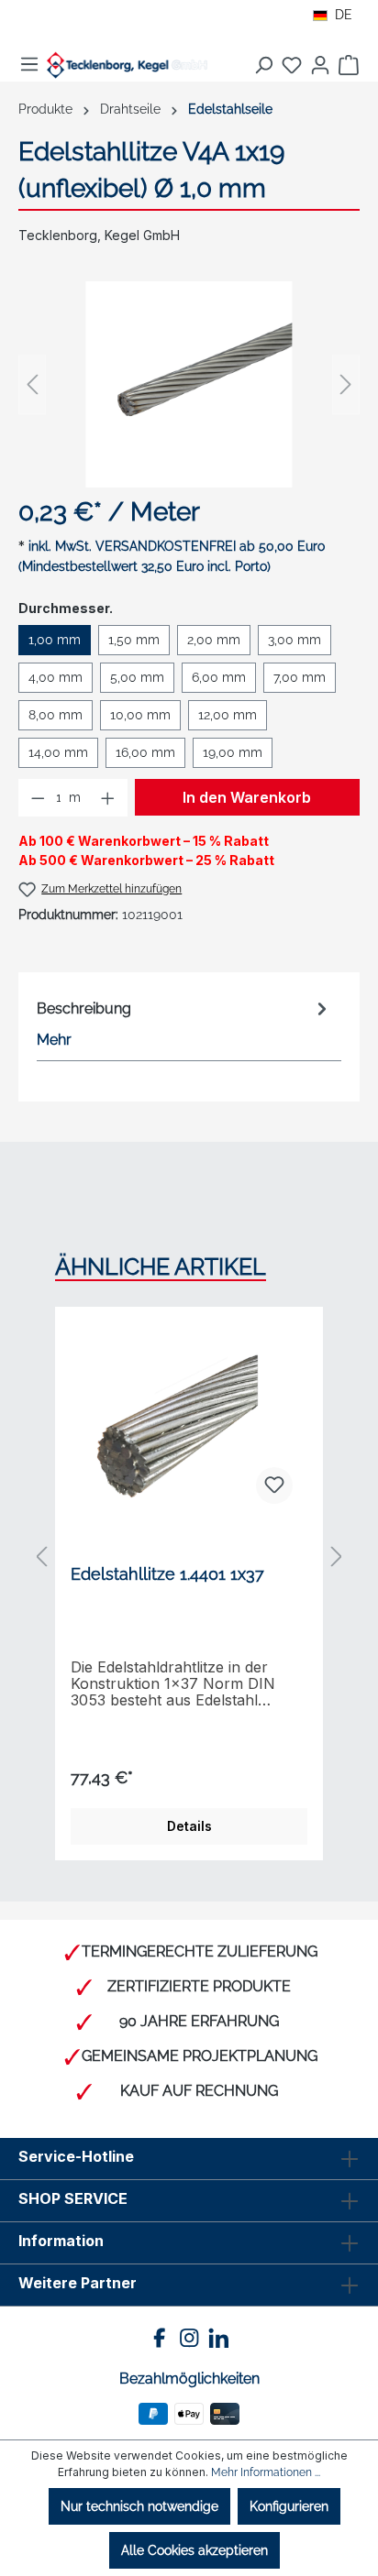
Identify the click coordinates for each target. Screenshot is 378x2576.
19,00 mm (233, 752)
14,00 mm (58, 752)
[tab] (184, 1023)
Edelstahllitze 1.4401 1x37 (167, 1574)
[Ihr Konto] (320, 65)
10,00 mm (140, 715)
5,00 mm (137, 677)
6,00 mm (219, 677)
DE (344, 15)
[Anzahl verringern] (38, 798)
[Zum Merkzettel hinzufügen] (274, 1485)
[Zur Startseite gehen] (127, 65)
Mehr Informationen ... (266, 2472)
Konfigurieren (289, 2506)
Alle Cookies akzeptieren (195, 2550)
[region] (189, 384)
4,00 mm (56, 677)
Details (189, 1826)
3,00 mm (295, 640)
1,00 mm (55, 640)
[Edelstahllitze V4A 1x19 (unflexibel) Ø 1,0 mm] (189, 384)
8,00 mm (56, 715)
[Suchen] (263, 65)
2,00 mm (214, 640)
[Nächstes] (346, 384)
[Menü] (29, 64)
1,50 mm (134, 640)
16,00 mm (145, 752)
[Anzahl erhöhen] (108, 798)
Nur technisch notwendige (139, 2506)
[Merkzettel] (292, 65)
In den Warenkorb (247, 797)
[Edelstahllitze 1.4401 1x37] (189, 1427)
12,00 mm (228, 715)
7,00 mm (300, 677)
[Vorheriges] (32, 384)
